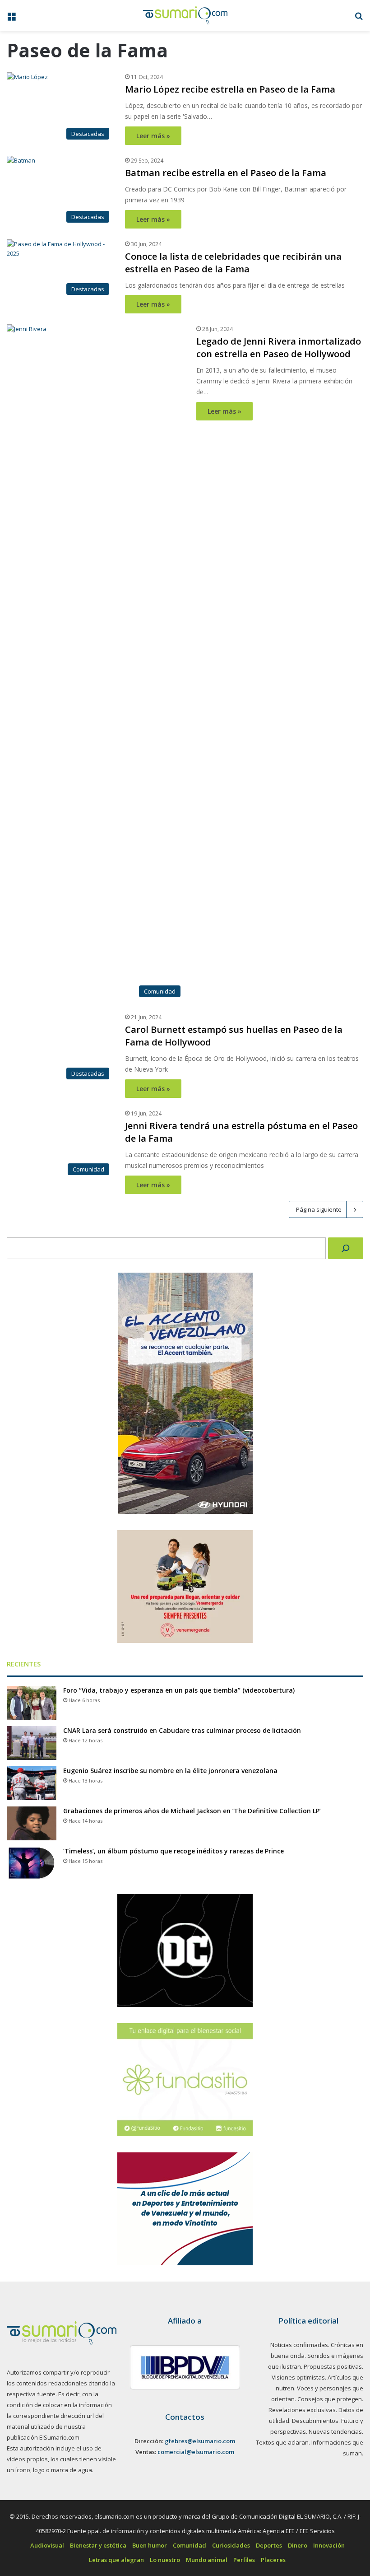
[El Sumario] (185, 15)
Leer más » (153, 136)
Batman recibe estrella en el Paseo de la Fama (226, 173)
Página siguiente (319, 2394)
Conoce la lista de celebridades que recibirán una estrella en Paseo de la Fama (233, 263)
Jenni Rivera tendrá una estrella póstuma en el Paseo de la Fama (267, 1724)
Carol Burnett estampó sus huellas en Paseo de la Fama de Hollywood (279, 1036)
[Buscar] (346, 2432)
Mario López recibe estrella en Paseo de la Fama (230, 89)
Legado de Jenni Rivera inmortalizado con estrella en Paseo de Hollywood (279, 348)
